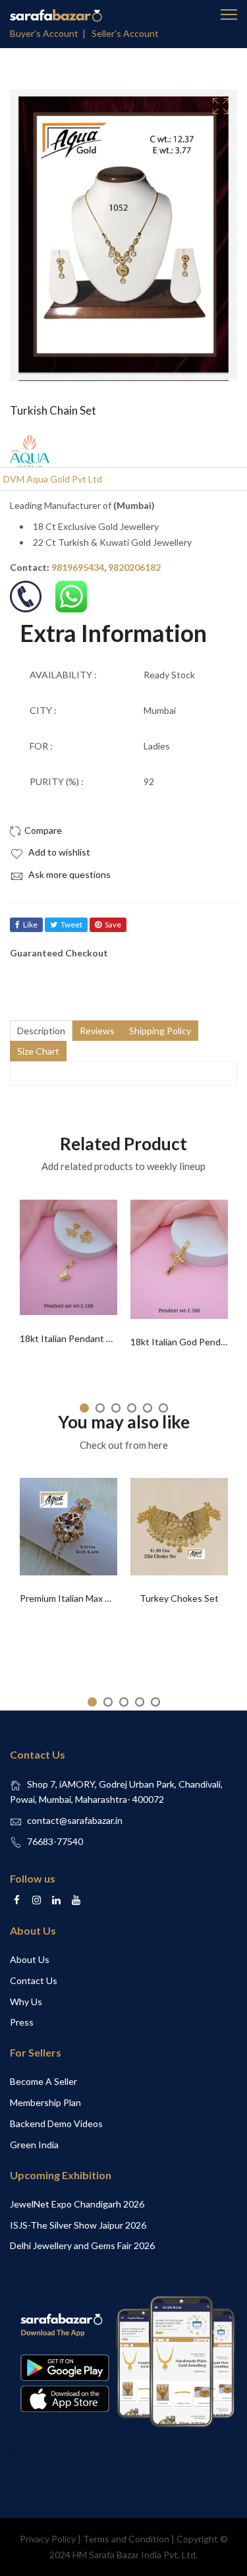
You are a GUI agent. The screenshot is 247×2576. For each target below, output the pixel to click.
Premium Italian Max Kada (73, 1598)
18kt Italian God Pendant (182, 1342)
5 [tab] (148, 1408)
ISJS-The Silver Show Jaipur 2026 (78, 2225)
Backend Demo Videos (56, 2123)
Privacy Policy (48, 2539)
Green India (34, 2145)
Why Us (26, 2002)
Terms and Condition (126, 2539)
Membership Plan (45, 2102)
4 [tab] (132, 1408)
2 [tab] (100, 1408)
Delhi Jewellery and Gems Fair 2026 (82, 2245)
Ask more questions (69, 874)
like (30, 924)
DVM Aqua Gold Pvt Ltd (53, 479)
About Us (30, 1959)
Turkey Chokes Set (179, 1598)
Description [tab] (41, 1031)
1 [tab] (84, 1408)
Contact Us (34, 1980)
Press (22, 2022)
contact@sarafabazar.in (75, 1820)
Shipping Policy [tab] (160, 1031)
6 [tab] (163, 1408)
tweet (71, 924)
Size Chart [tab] (38, 1051)
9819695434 (78, 567)
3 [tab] (116, 1408)
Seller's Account (125, 33)
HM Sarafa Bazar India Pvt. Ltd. (135, 2555)
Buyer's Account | (50, 33)
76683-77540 (55, 1841)
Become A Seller (43, 2081)
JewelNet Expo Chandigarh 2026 (77, 2204)
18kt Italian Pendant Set (70, 1338)
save (113, 924)
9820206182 (134, 567)
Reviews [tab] (97, 1031)
